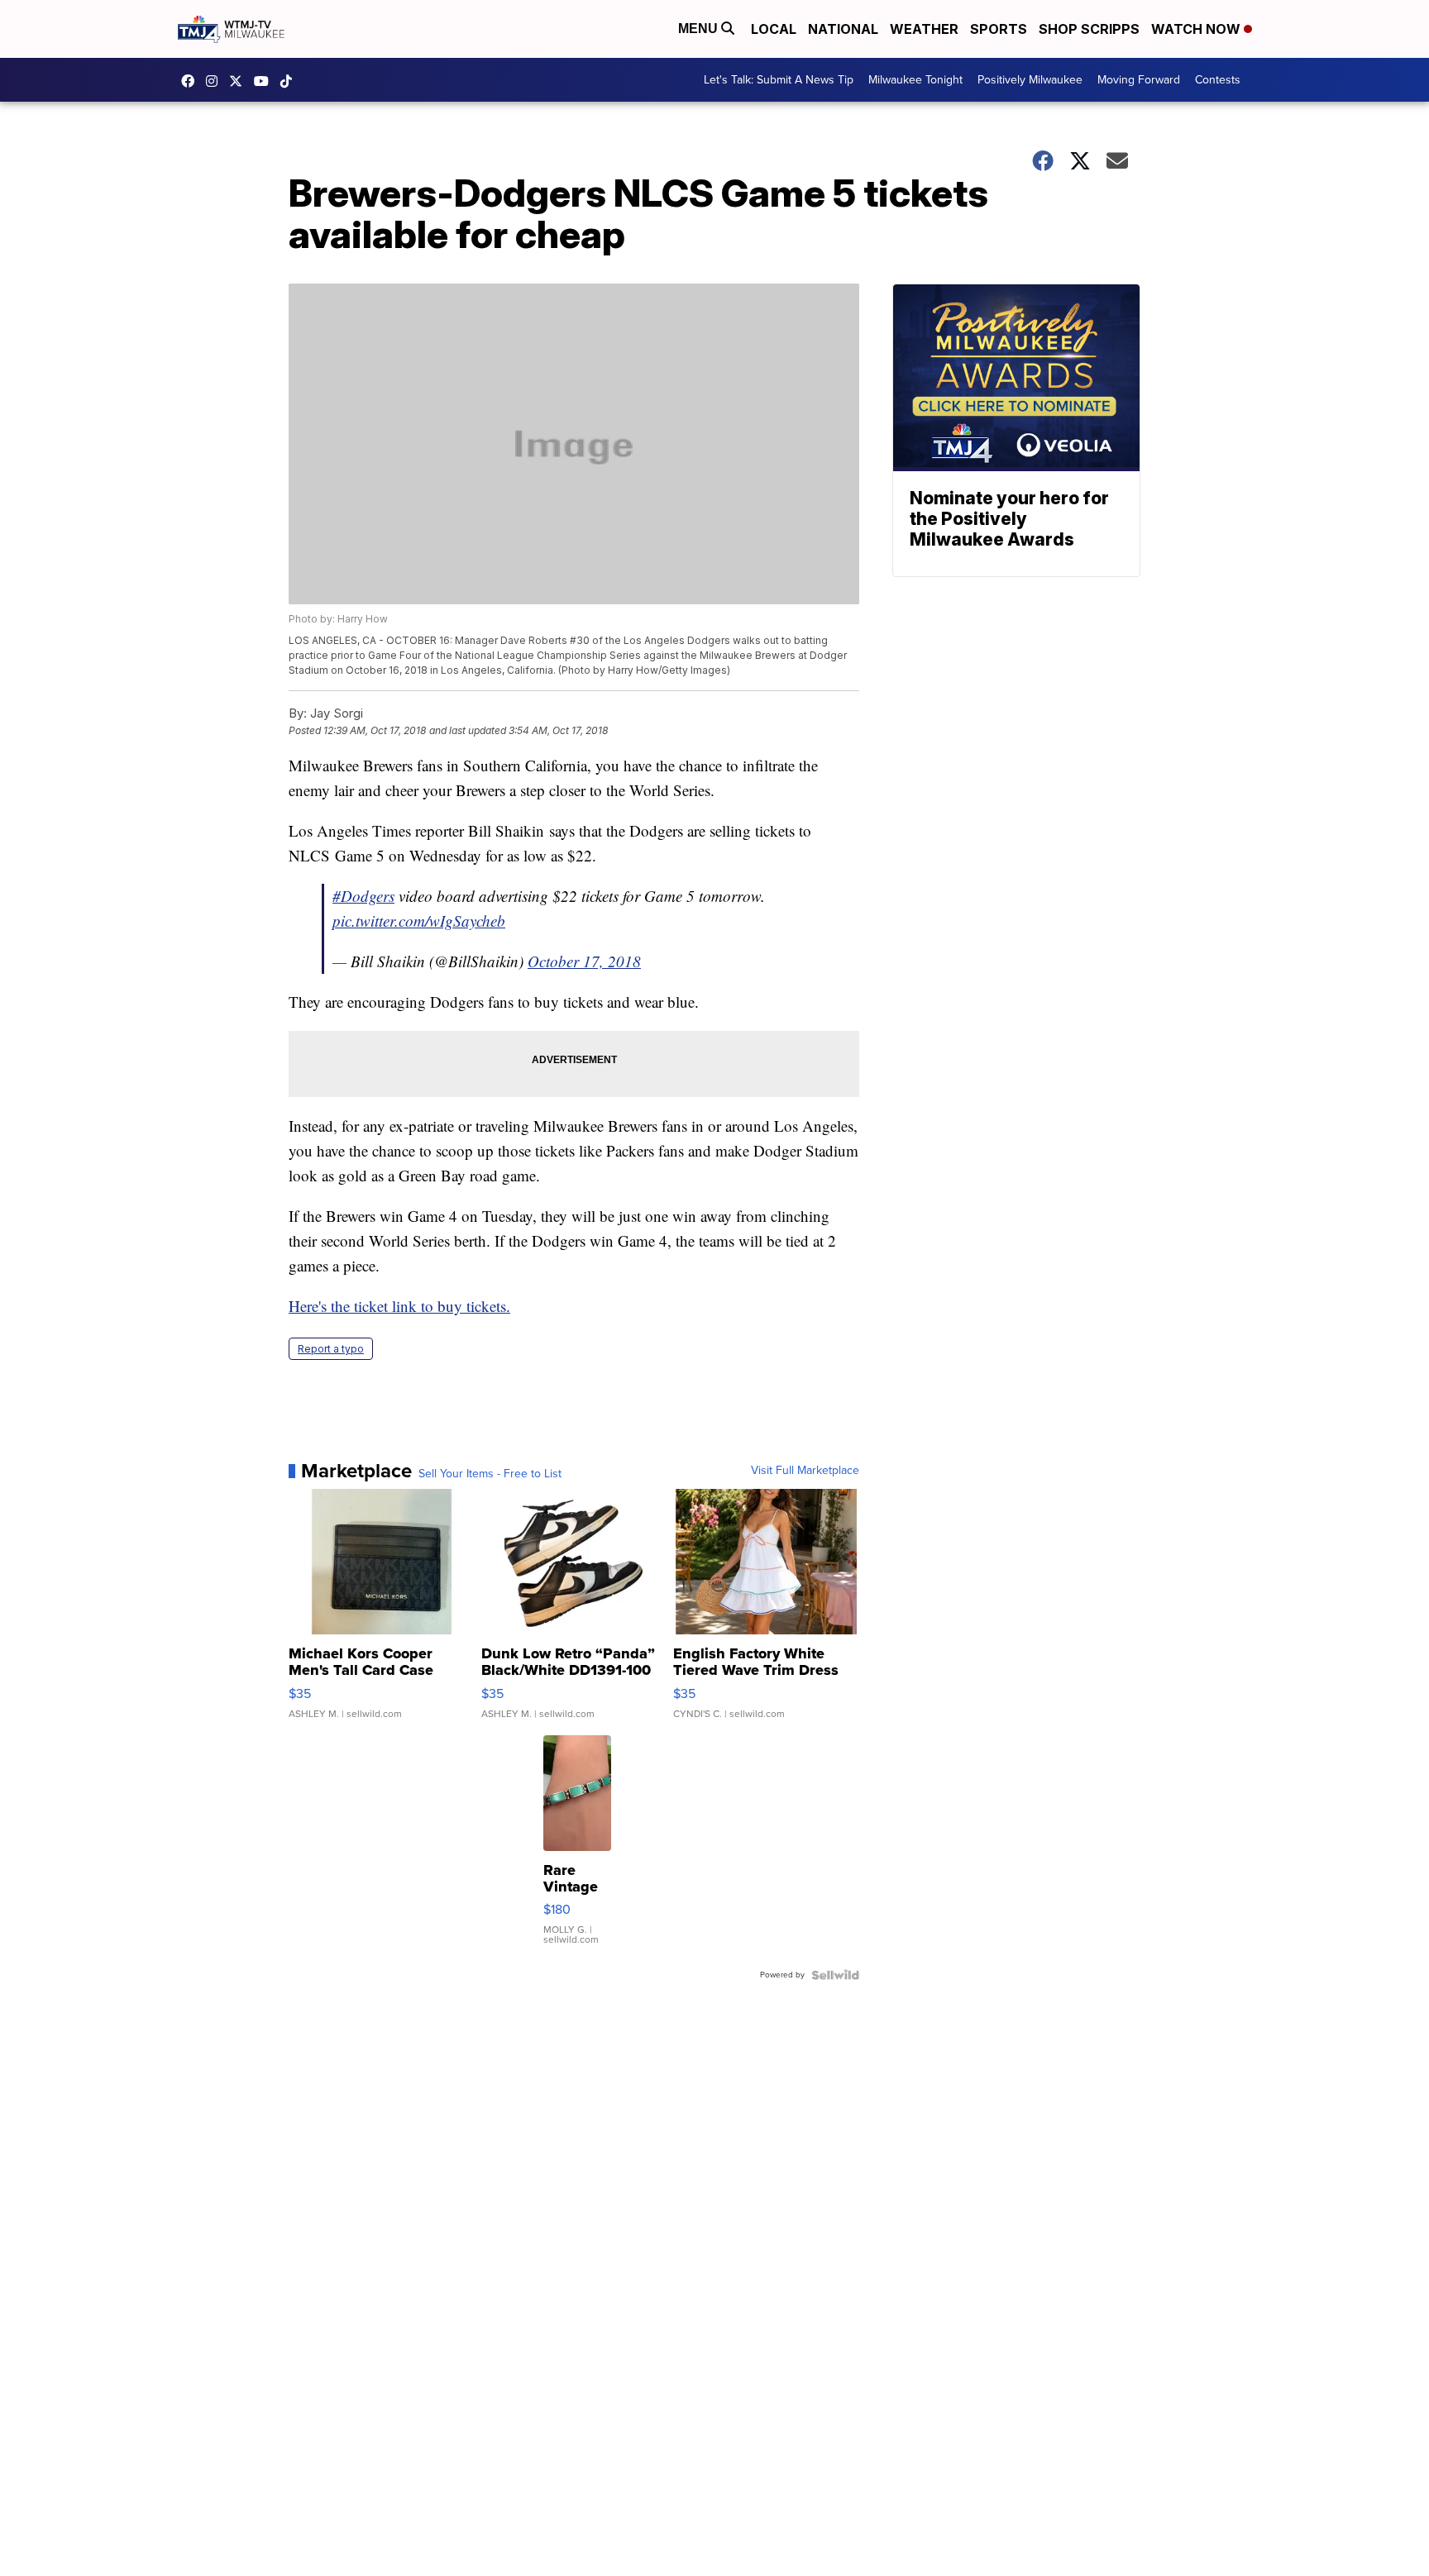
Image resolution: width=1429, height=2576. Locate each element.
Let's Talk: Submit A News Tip (779, 80)
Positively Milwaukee (1030, 80)
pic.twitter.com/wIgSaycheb (419, 921)
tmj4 (192, 81)
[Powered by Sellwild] (835, 1975)
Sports (999, 29)
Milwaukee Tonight (915, 80)
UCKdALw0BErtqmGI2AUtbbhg (265, 81)
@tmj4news (290, 81)
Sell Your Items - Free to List (490, 1474)
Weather (924, 29)
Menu (700, 29)
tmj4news (216, 81)
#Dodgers (363, 896)
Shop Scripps (1089, 29)
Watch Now (1197, 29)
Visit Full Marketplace (805, 1471)
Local (774, 29)
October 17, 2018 (584, 961)
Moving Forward (1139, 80)
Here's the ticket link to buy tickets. (399, 1306)
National (843, 29)
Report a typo (331, 1349)
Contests (1218, 80)
